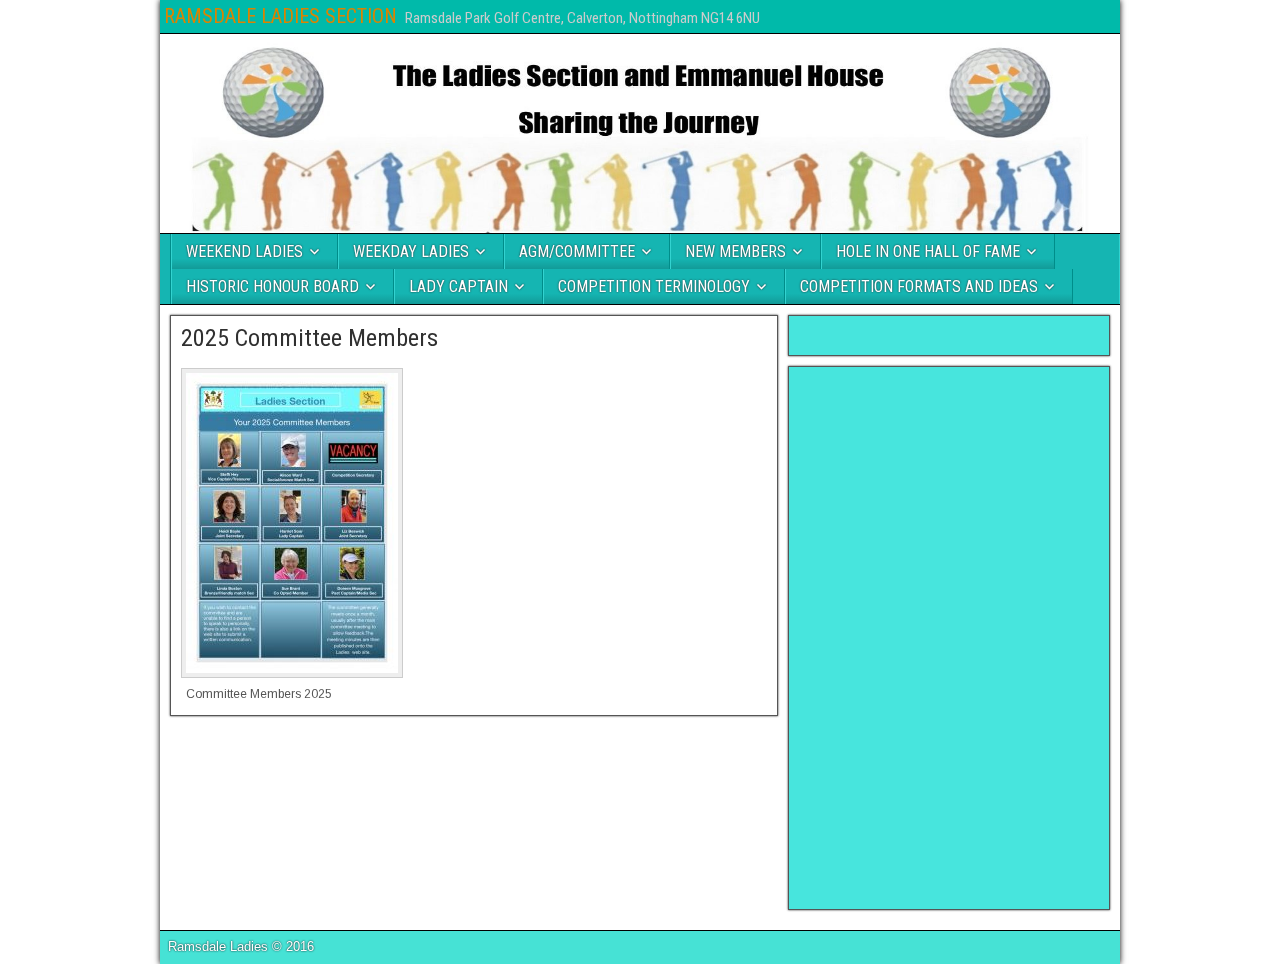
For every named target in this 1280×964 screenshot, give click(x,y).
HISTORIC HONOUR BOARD (272, 286)
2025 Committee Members (309, 338)
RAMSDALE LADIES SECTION (280, 16)
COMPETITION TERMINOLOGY (654, 286)
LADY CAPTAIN (458, 286)
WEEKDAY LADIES (411, 251)
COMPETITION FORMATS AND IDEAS (919, 286)
